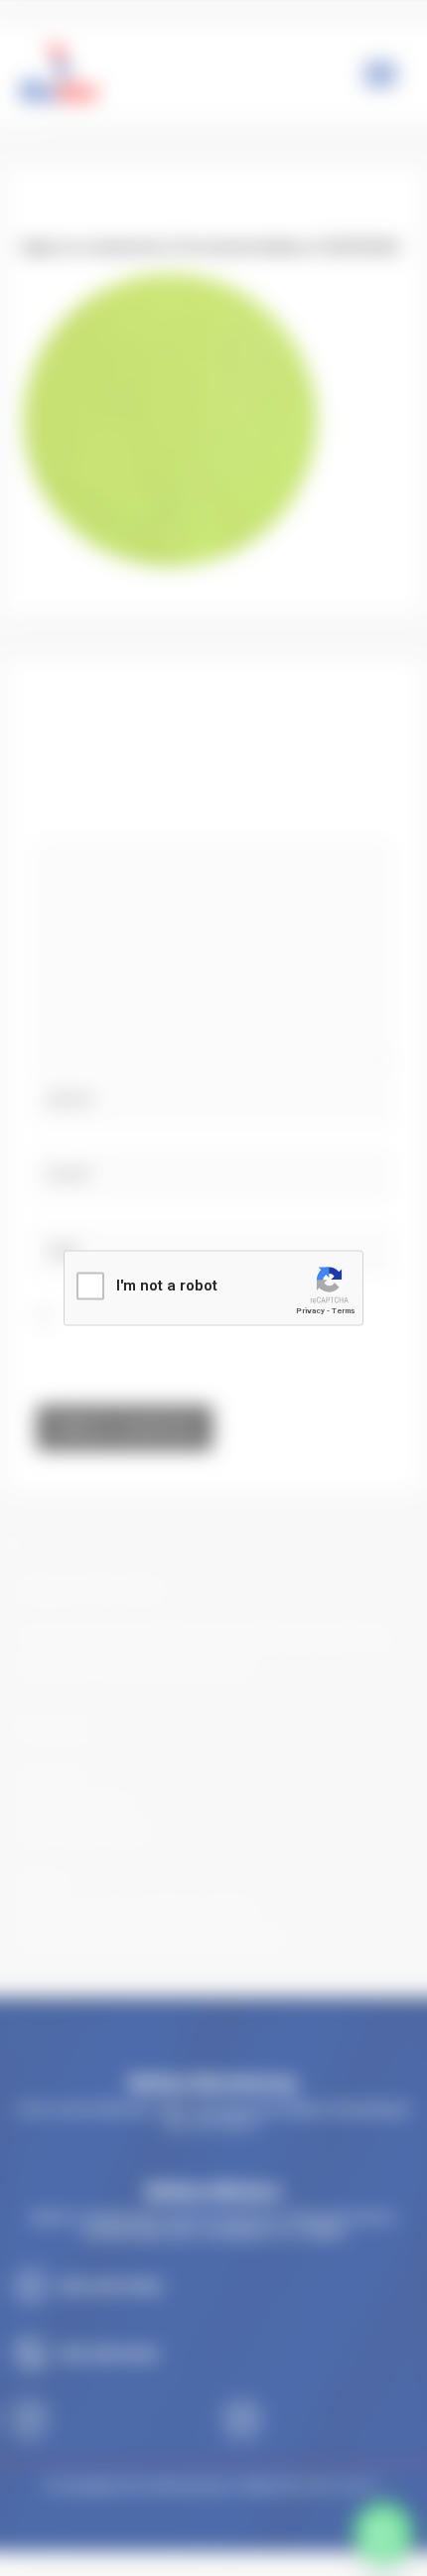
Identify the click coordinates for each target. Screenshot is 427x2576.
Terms (343, 1311)
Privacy (310, 1311)
